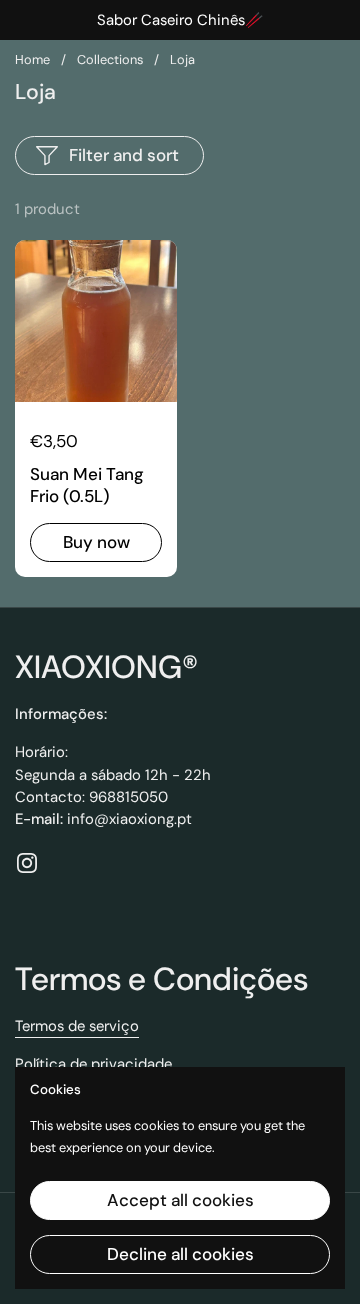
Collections (110, 59)
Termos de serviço (77, 1026)
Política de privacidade (93, 1064)
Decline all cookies (180, 1254)
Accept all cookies (180, 1200)
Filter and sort (124, 155)
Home (32, 59)
